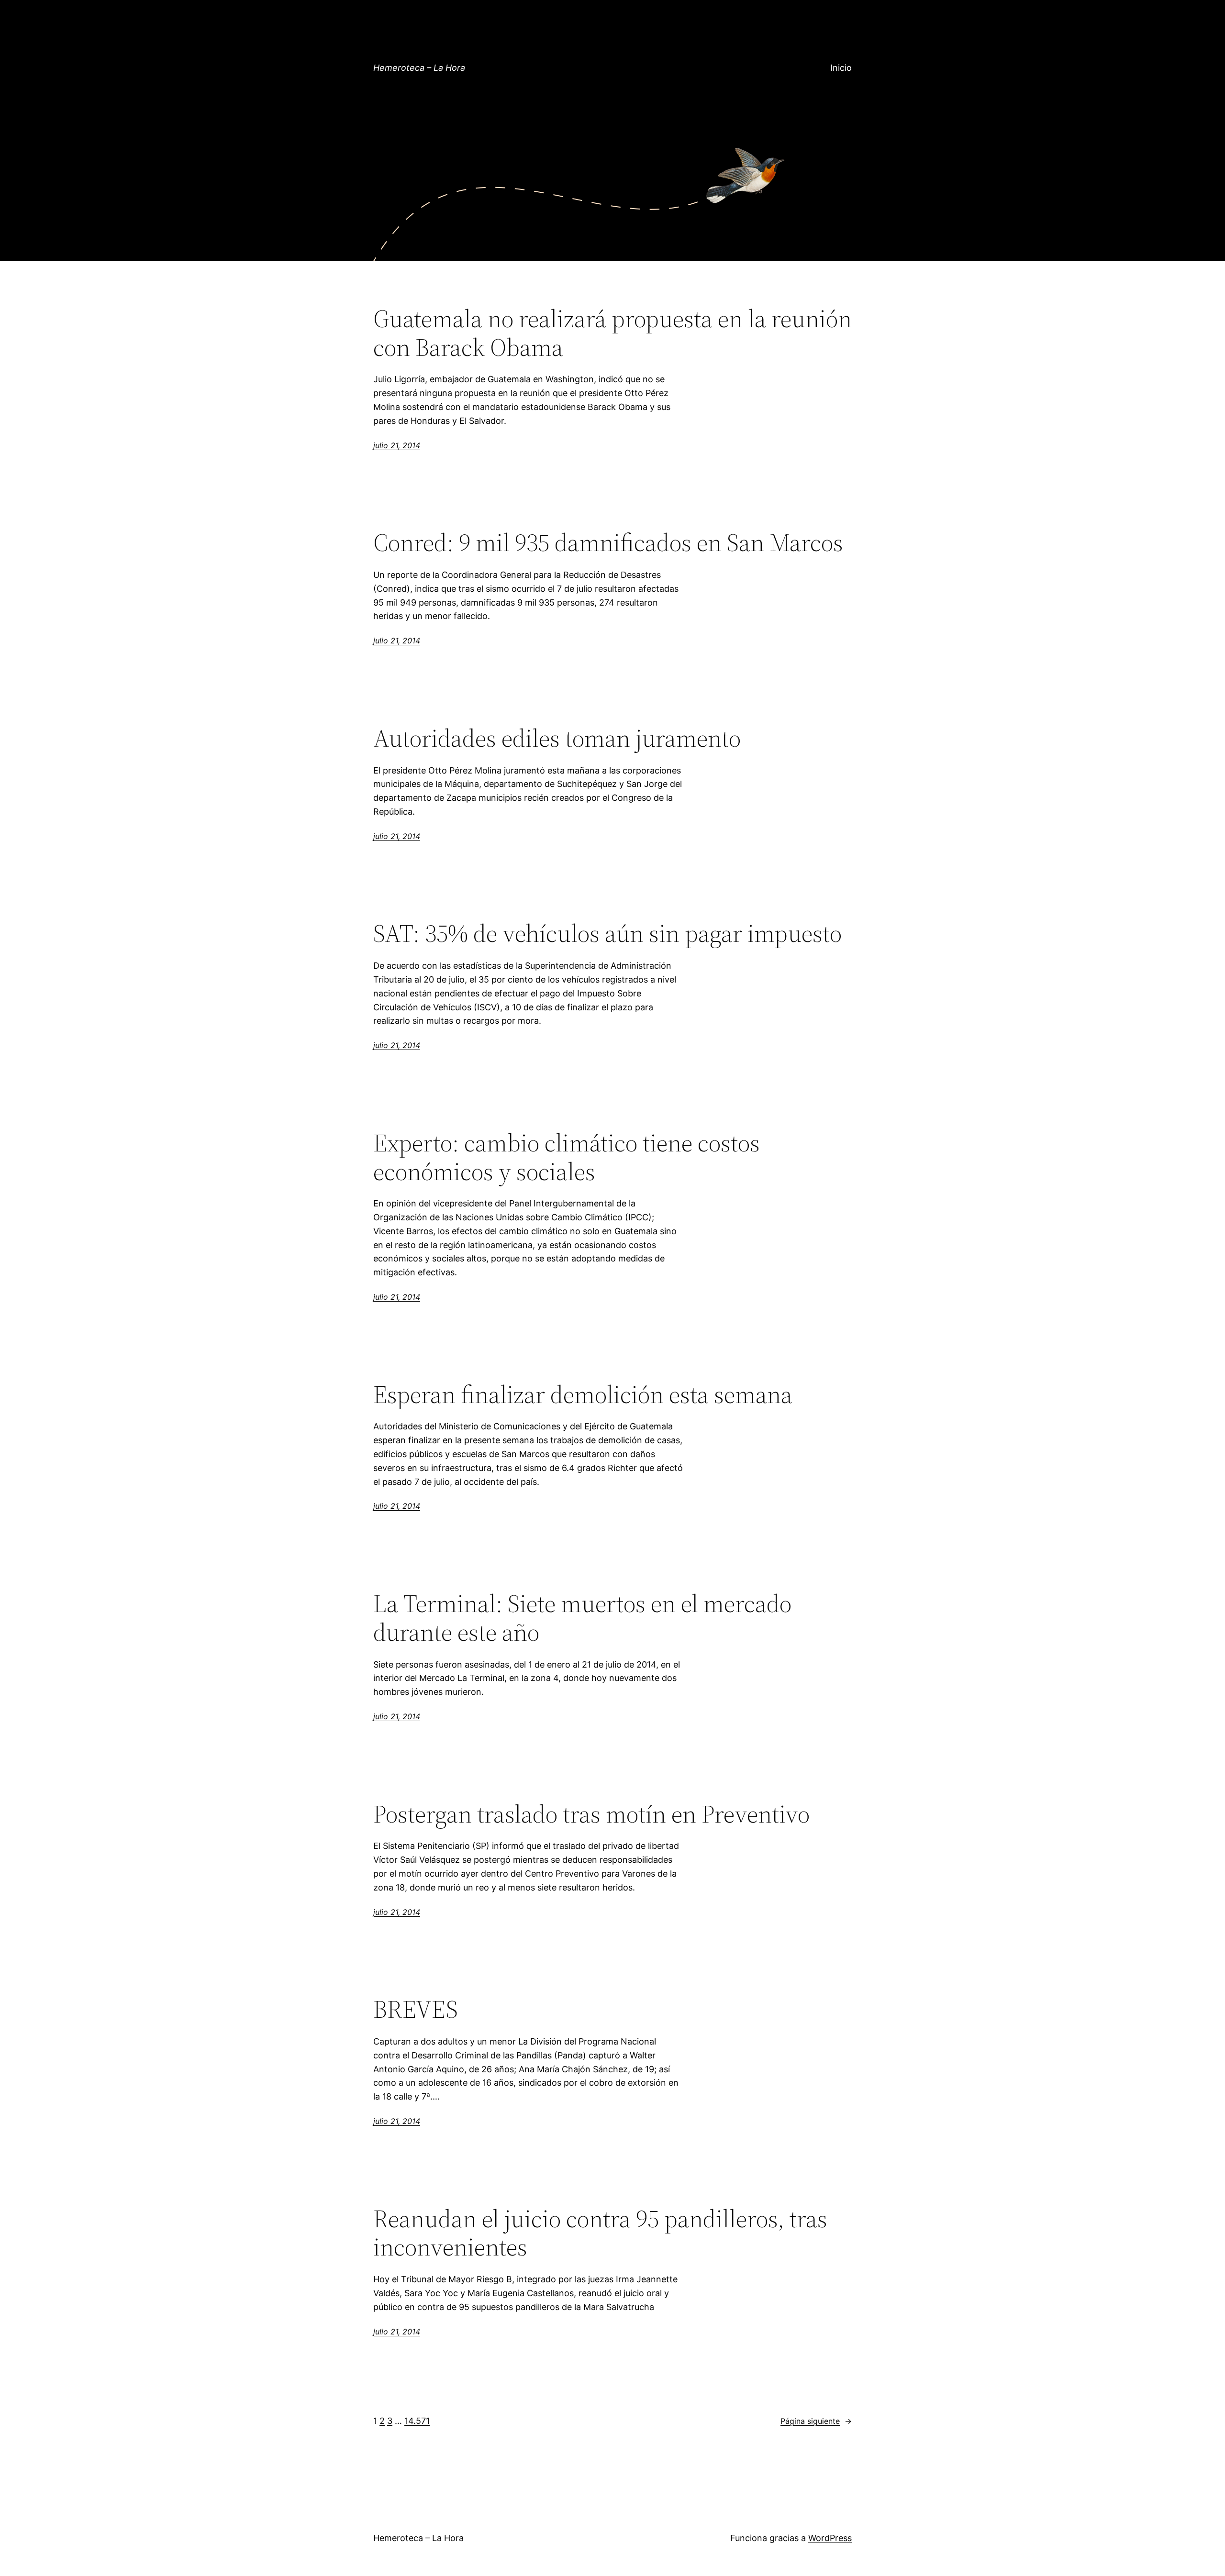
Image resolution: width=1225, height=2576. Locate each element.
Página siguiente (816, 2421)
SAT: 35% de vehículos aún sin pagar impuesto (607, 933)
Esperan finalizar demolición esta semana (583, 1394)
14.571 (417, 2421)
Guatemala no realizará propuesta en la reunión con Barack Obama (612, 333)
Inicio (841, 68)
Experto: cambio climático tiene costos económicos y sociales (567, 1157)
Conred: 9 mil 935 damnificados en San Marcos (608, 542)
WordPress (830, 2538)
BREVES (416, 2009)
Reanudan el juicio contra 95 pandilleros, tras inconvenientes (600, 2233)
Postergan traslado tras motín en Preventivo (591, 1814)
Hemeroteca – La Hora (419, 68)
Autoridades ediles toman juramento (557, 738)
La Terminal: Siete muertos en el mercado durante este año (582, 1618)
